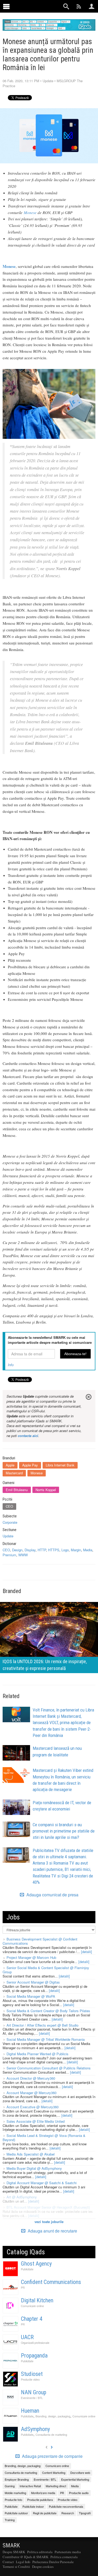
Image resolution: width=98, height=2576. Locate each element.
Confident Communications (51, 2282)
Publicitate (27, 2269)
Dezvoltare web (80, 2473)
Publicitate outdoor (16, 2513)
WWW (23, 1555)
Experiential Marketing (75, 2479)
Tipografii (85, 2513)
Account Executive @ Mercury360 (33, 2107)
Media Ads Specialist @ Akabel (31, 2154)
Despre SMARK (14, 2552)
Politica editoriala (40, 2552)
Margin (76, 1550)
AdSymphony (35, 2429)
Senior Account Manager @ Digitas (33, 1982)
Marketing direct (56, 2486)
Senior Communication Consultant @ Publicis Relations (49, 2068)
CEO (9, 1506)
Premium (9, 1555)
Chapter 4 (32, 2319)
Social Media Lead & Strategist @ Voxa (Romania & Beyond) (44, 2138)
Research (68, 2513)
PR (23, 2288)
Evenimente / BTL (32, 2398)
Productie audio (79, 2493)
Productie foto (13, 2500)
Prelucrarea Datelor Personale (53, 2562)
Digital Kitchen (37, 2300)
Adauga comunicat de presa (52, 1895)
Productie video (30, 2379)
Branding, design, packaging (53, 2416)
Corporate (10, 1522)
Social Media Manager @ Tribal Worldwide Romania (46, 2039)
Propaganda (34, 2356)
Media (88, 1550)
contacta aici (28, 1436)
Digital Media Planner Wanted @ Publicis (38, 2054)
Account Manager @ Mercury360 (31, 2093)
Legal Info (23, 2562)
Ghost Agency (36, 2264)
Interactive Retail (30, 2486)
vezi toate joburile (49, 2222)
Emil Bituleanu (17, 1490)
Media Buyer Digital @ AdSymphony (34, 2168)
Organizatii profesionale (35, 2343)
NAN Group (34, 2392)
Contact (8, 2562)
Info (11, 1365)
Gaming (10, 2486)
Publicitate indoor (33, 2506)
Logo (65, 1550)
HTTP (42, 1550)
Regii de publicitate (45, 2513)
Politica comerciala (64, 2557)
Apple (10, 1465)
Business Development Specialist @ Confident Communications (40, 1941)
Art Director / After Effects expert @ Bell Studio (42, 2025)
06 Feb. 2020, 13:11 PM (21, 81)
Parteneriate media (68, 2552)
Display (30, 1550)
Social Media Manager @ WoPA (31, 1996)
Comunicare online (32, 2306)
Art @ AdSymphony (22, 2197)
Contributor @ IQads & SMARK (25, 2557)
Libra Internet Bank (60, 1465)
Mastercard (14, 1473)
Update (48, 81)
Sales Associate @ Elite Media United (36, 2121)
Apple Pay (30, 1465)
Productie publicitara (40, 2500)
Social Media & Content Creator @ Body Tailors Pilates (48, 2011)
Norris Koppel (46, 1490)
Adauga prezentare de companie (52, 2456)
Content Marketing (54, 2473)
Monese (30, 212)
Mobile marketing (15, 2493)
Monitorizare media (43, 2493)
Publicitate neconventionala (66, 2506)
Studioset (32, 2374)
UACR (27, 2337)
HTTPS (54, 1550)
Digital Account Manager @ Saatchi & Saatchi (42, 2183)
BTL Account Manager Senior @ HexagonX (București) (48, 2207)
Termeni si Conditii (16, 2567)
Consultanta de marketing (51, 2435)
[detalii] (87, 1952)
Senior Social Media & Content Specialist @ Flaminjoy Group (46, 1970)
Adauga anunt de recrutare (52, 2231)
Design (17, 1550)
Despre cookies (43, 2567)
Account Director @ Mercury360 (31, 2078)
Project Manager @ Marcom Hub (31, 1957)
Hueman (30, 2411)
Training (10, 2520)
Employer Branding (17, 2479)
